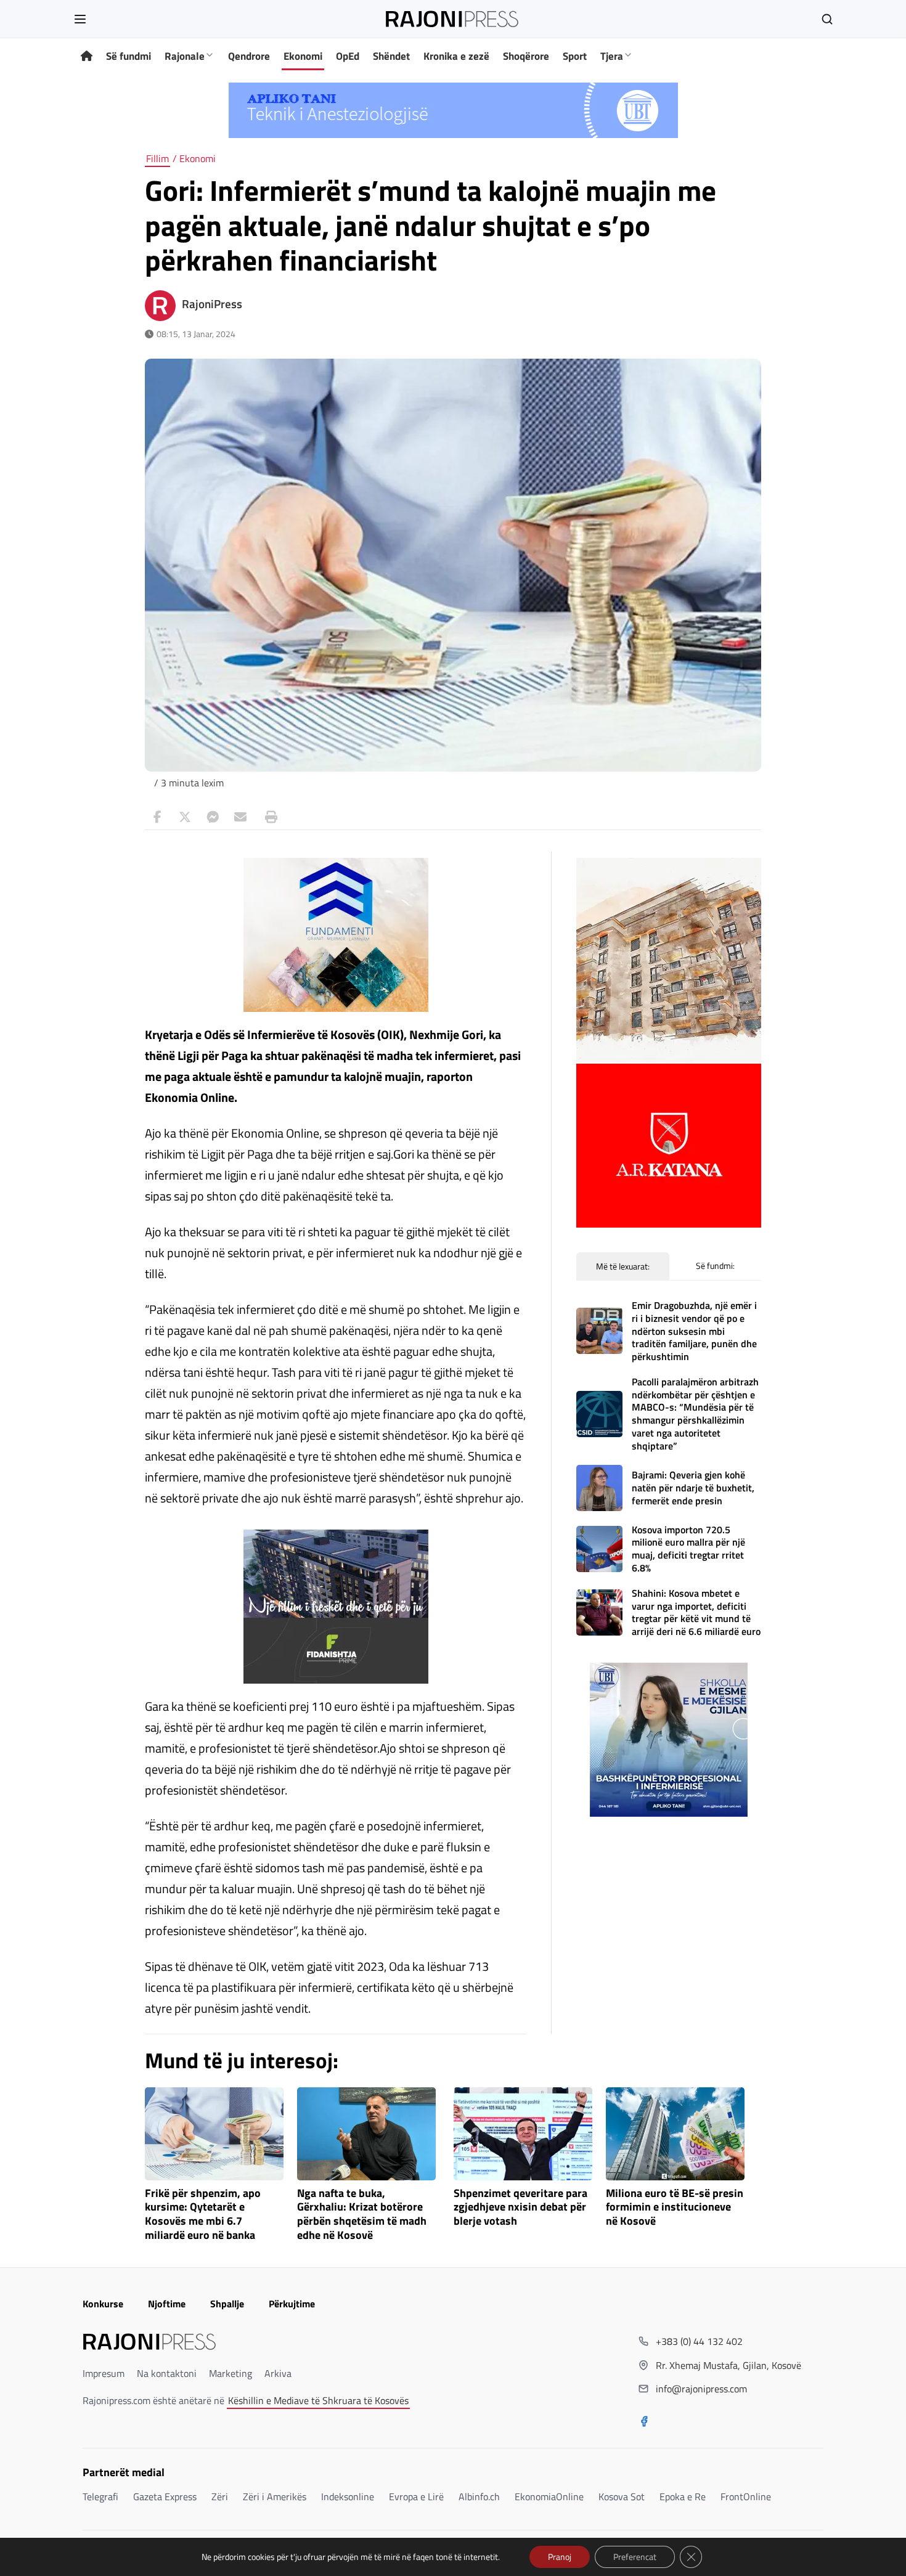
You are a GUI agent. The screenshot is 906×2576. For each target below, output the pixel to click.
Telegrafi (100, 2497)
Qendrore (249, 56)
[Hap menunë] (80, 19)
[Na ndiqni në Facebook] (644, 2423)
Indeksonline (348, 2497)
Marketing (231, 2373)
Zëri (220, 2497)
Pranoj (560, 2557)
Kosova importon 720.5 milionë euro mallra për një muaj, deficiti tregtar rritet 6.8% (688, 1549)
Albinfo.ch (479, 2497)
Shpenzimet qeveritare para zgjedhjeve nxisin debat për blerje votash (520, 2208)
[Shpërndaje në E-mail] (240, 817)
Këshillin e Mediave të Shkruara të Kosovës (318, 2400)
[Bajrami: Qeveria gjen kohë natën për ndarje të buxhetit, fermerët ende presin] (599, 1488)
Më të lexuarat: (623, 1266)
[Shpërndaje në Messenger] (213, 817)
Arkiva (278, 2373)
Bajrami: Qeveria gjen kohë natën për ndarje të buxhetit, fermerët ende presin (693, 1488)
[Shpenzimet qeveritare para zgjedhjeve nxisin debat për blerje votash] (523, 2134)
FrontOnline (746, 2497)
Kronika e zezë (456, 56)
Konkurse (103, 2304)
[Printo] (268, 817)
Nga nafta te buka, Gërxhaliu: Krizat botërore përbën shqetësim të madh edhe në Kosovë (362, 2215)
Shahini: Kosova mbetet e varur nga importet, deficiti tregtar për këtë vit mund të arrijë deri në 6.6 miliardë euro (696, 1612)
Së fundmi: (715, 1266)
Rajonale (185, 56)
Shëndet (391, 56)
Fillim (157, 158)
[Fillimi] (87, 56)
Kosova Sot (622, 2497)
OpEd (348, 56)
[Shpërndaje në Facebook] (157, 817)
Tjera (612, 56)
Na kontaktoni (167, 2373)
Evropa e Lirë (416, 2497)
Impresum (104, 2373)
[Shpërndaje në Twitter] (185, 817)
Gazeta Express (165, 2497)
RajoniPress (212, 304)
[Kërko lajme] (827, 19)
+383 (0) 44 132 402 (699, 2341)
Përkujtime (292, 2304)
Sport (575, 56)
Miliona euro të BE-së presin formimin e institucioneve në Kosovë (675, 2208)
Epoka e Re (683, 2497)
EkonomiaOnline (549, 2497)
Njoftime (167, 2304)
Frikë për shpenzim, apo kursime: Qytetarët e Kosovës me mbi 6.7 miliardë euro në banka (203, 2215)
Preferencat (635, 2557)
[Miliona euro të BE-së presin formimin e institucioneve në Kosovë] (675, 2134)
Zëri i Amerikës (275, 2497)
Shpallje (227, 2304)
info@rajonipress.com (701, 2389)
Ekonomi (303, 56)
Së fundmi (129, 56)
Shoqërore (526, 56)
